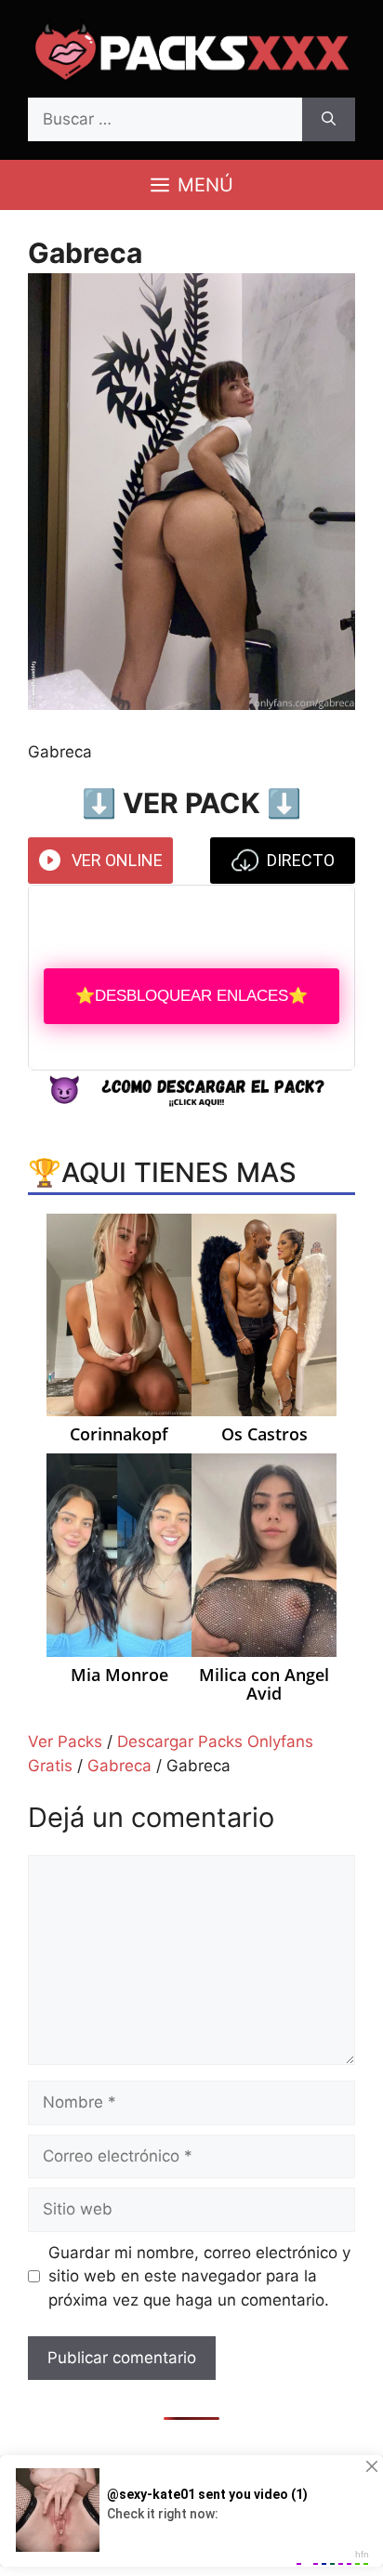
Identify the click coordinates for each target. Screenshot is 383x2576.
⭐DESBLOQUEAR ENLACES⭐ (191, 996)
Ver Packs (65, 1741)
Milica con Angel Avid (264, 1685)
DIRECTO (301, 860)
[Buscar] (329, 120)
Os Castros (264, 1435)
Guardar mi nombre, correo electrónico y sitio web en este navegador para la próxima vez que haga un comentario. (199, 2276)
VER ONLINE (117, 860)
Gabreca (119, 1766)
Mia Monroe (119, 1676)
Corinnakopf (119, 1435)
